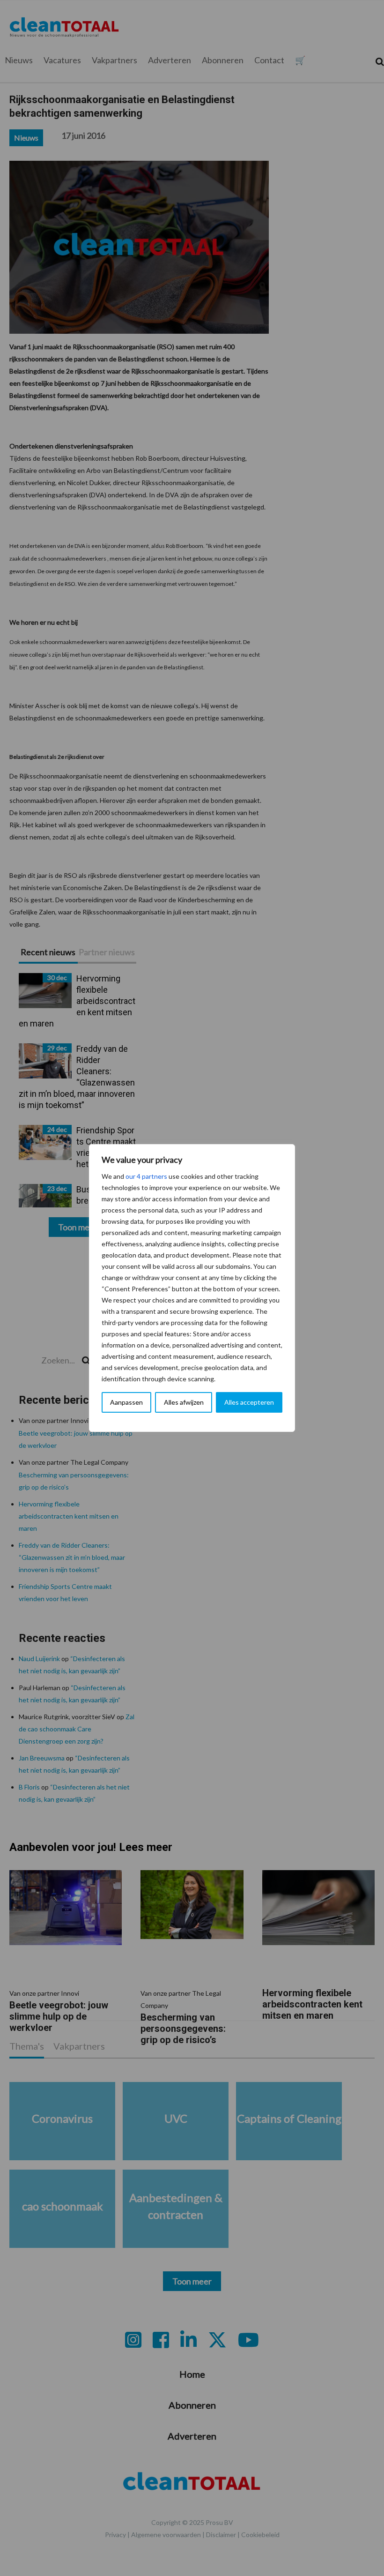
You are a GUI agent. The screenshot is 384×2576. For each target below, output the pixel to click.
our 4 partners (146, 1176)
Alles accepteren (249, 1402)
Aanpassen (126, 1402)
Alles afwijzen (184, 1402)
